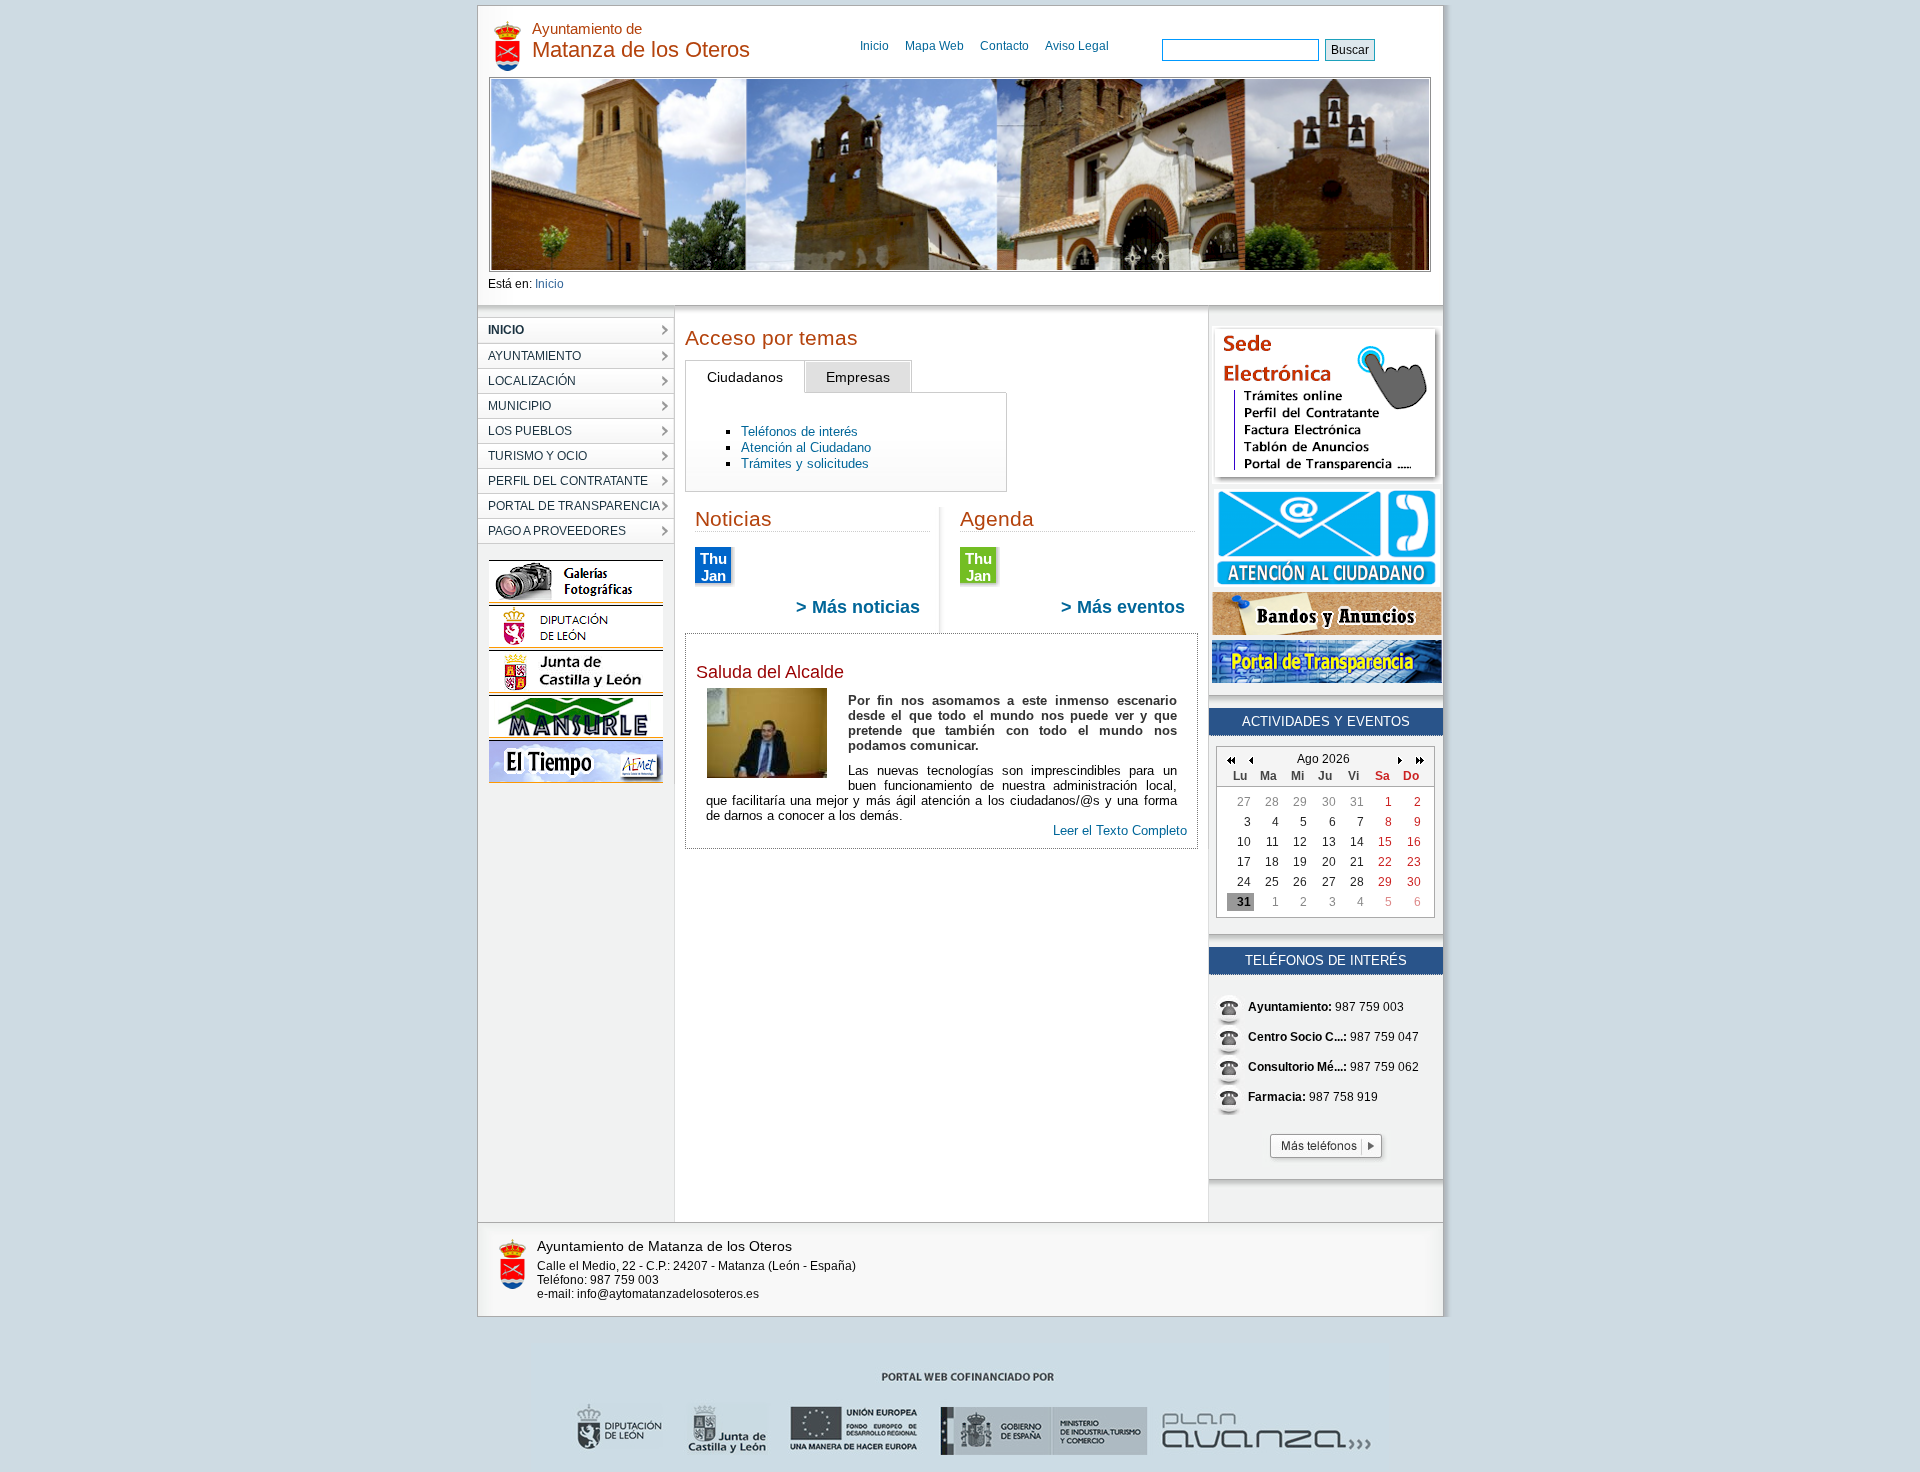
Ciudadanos (745, 377)
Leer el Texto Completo (1120, 830)
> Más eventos (1123, 607)
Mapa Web (934, 46)
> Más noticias (858, 607)
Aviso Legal (1077, 46)
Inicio (874, 46)
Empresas (858, 377)
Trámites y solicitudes (805, 463)
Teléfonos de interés (799, 431)
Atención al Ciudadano (806, 447)
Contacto (1004, 46)
